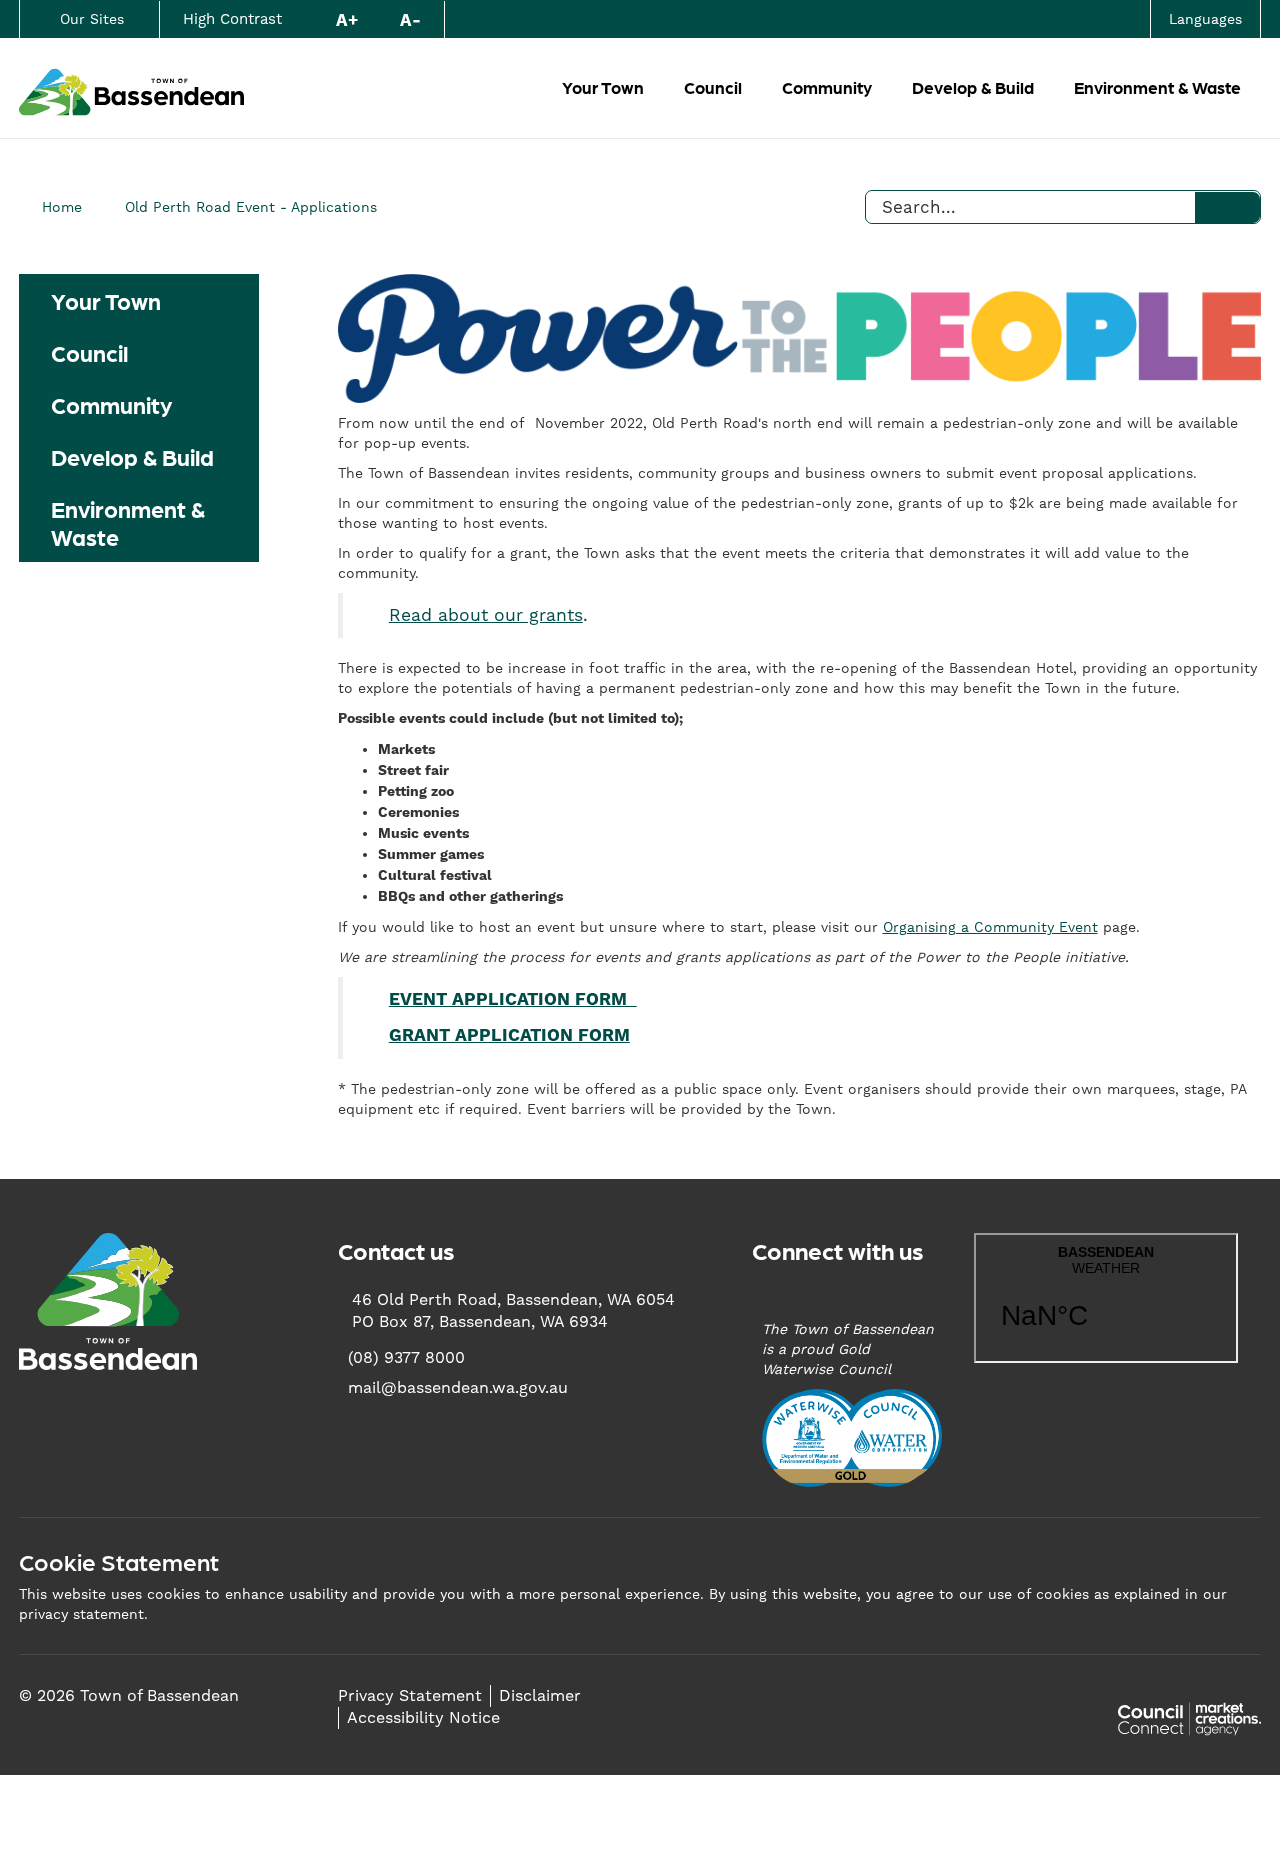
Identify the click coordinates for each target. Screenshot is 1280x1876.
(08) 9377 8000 (406, 1357)
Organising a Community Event (990, 927)
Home (62, 207)
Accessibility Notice (423, 1717)
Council (713, 87)
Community (827, 87)
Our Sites (92, 19)
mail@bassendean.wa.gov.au (458, 1387)
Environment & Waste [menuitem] (128, 522)
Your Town (603, 87)
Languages (1205, 19)
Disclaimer (540, 1695)
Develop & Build (973, 87)
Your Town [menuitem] (106, 300)
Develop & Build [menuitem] (132, 456)
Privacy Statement (410, 1695)
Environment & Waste (1157, 87)
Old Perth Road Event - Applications (251, 207)
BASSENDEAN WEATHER (1106, 1298)
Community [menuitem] (111, 404)
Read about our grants (486, 615)
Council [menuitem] (89, 352)
